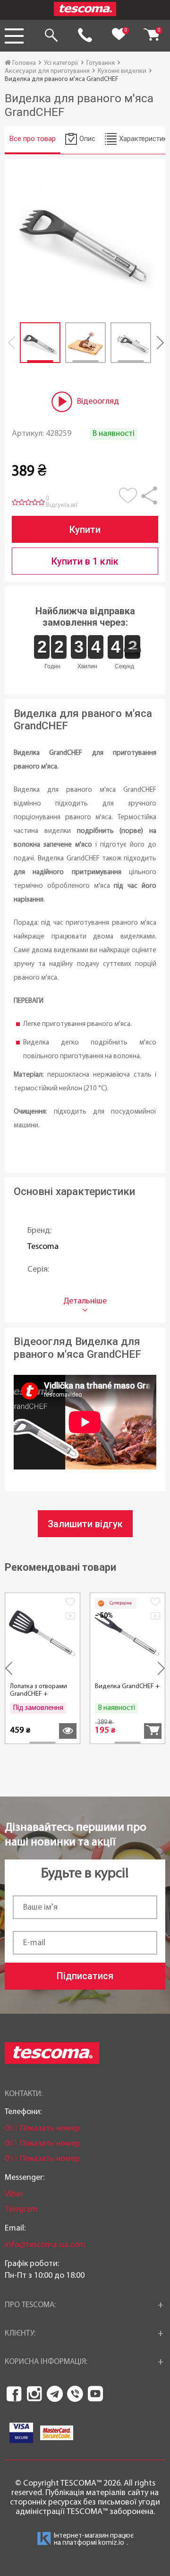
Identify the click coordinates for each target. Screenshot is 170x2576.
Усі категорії (61, 63)
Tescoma (43, 1247)
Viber (14, 2194)
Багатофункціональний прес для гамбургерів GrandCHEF (128, 1694)
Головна (23, 63)
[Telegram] (55, 2394)
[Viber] (75, 2394)
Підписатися (85, 1976)
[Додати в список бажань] (130, 500)
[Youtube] (95, 2394)
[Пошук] (51, 36)
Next (156, 343)
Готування (101, 63)
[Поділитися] (149, 500)
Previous (14, 343)
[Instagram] (34, 2394)
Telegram (21, 2209)
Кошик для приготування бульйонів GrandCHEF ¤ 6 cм (42, 1698)
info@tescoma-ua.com (45, 2245)
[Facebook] (14, 2394)
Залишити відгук (85, 1524)
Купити (85, 530)
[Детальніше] (153, 1731)
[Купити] (68, 1731)
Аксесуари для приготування (47, 71)
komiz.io (111, 2543)
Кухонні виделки (122, 71)
